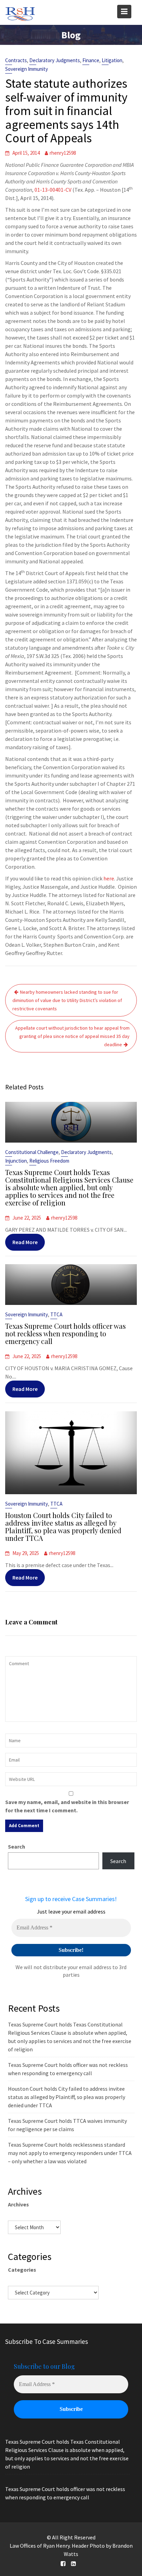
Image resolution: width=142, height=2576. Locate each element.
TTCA (56, 1314)
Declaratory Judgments (55, 60)
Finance (91, 60)
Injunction (16, 1161)
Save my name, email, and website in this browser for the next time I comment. (67, 1806)
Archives (18, 2204)
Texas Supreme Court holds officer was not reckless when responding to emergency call (65, 1333)
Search (17, 1847)
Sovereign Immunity (27, 69)
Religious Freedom (49, 1161)
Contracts (16, 60)
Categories (22, 2270)
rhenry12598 (63, 153)
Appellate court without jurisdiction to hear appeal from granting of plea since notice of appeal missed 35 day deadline (72, 1036)
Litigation (112, 60)
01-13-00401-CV (53, 190)
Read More (25, 1242)
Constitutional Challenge (32, 1152)
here (109, 878)
